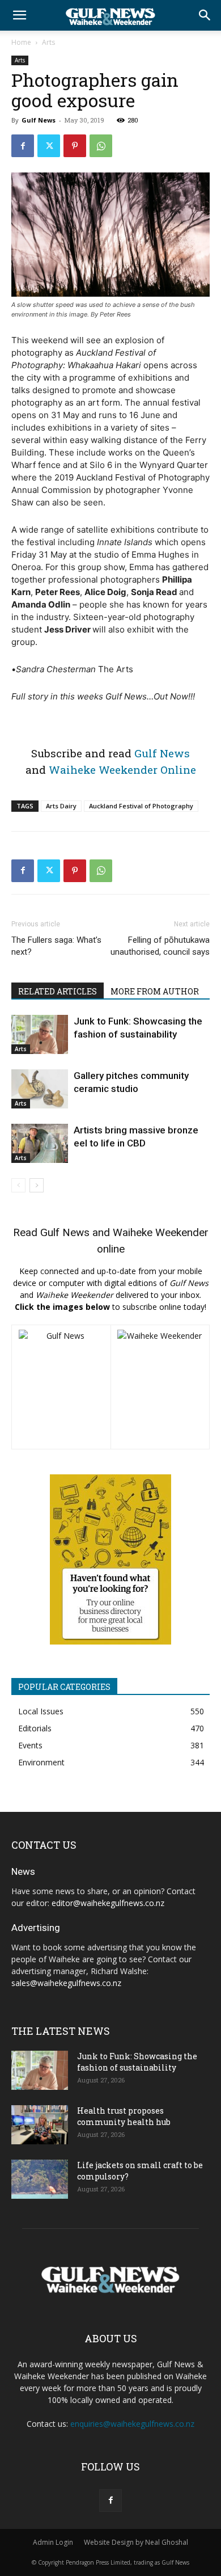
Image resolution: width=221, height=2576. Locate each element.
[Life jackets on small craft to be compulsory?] (40, 2179)
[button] (19, 15)
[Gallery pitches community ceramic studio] (40, 1089)
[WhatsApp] (101, 146)
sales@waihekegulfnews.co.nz (66, 1983)
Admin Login (53, 2542)
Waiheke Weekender (161, 1232)
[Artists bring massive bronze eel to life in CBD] (40, 1143)
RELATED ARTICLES (58, 991)
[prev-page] (18, 1185)
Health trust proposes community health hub (124, 2116)
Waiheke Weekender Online (122, 770)
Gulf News (39, 120)
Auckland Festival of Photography (141, 806)
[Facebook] (23, 146)
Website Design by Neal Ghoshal (136, 2542)
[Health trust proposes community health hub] (40, 2125)
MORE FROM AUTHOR (155, 991)
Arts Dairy (61, 806)
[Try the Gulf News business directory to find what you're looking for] (110, 1559)
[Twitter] (49, 146)
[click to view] (61, 1387)
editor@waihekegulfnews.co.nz (108, 1903)
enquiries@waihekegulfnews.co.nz (132, 2424)
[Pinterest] (75, 146)
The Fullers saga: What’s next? (56, 946)
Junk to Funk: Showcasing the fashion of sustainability (137, 2062)
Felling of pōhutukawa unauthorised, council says (160, 946)
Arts (48, 42)
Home (21, 42)
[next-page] (37, 1185)
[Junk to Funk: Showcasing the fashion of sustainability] (40, 1034)
